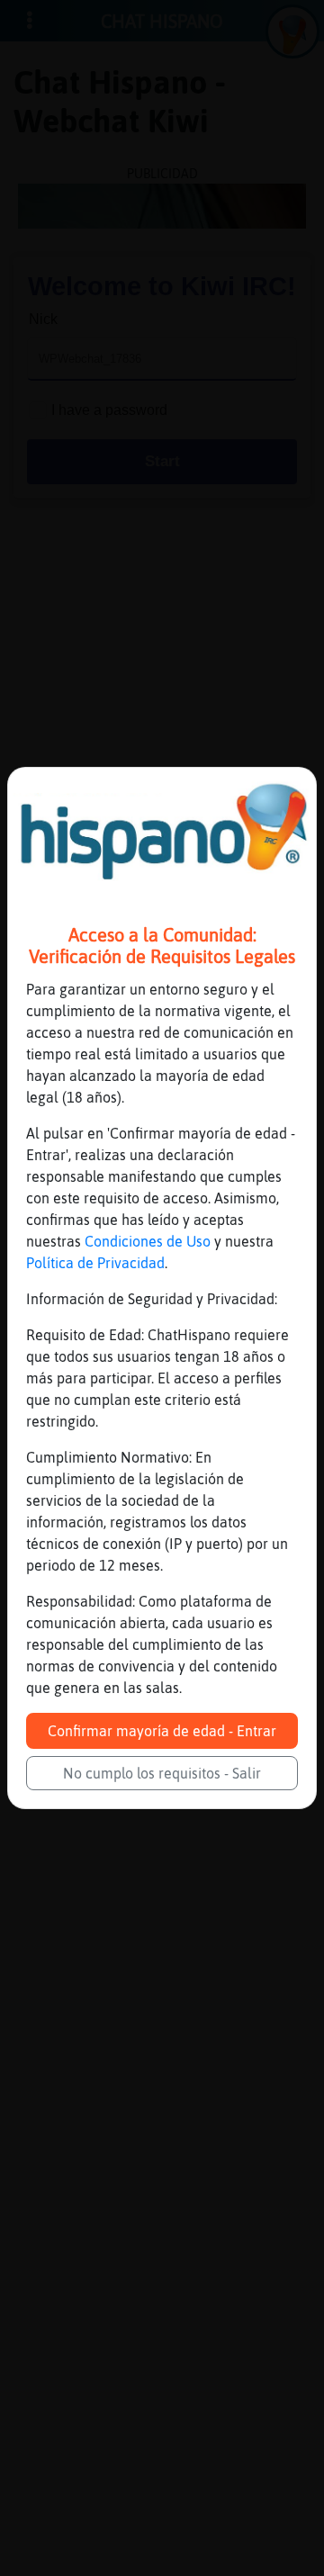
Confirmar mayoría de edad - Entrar (162, 1731)
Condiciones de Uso (148, 1241)
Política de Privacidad (95, 1263)
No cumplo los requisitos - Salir (162, 1773)
